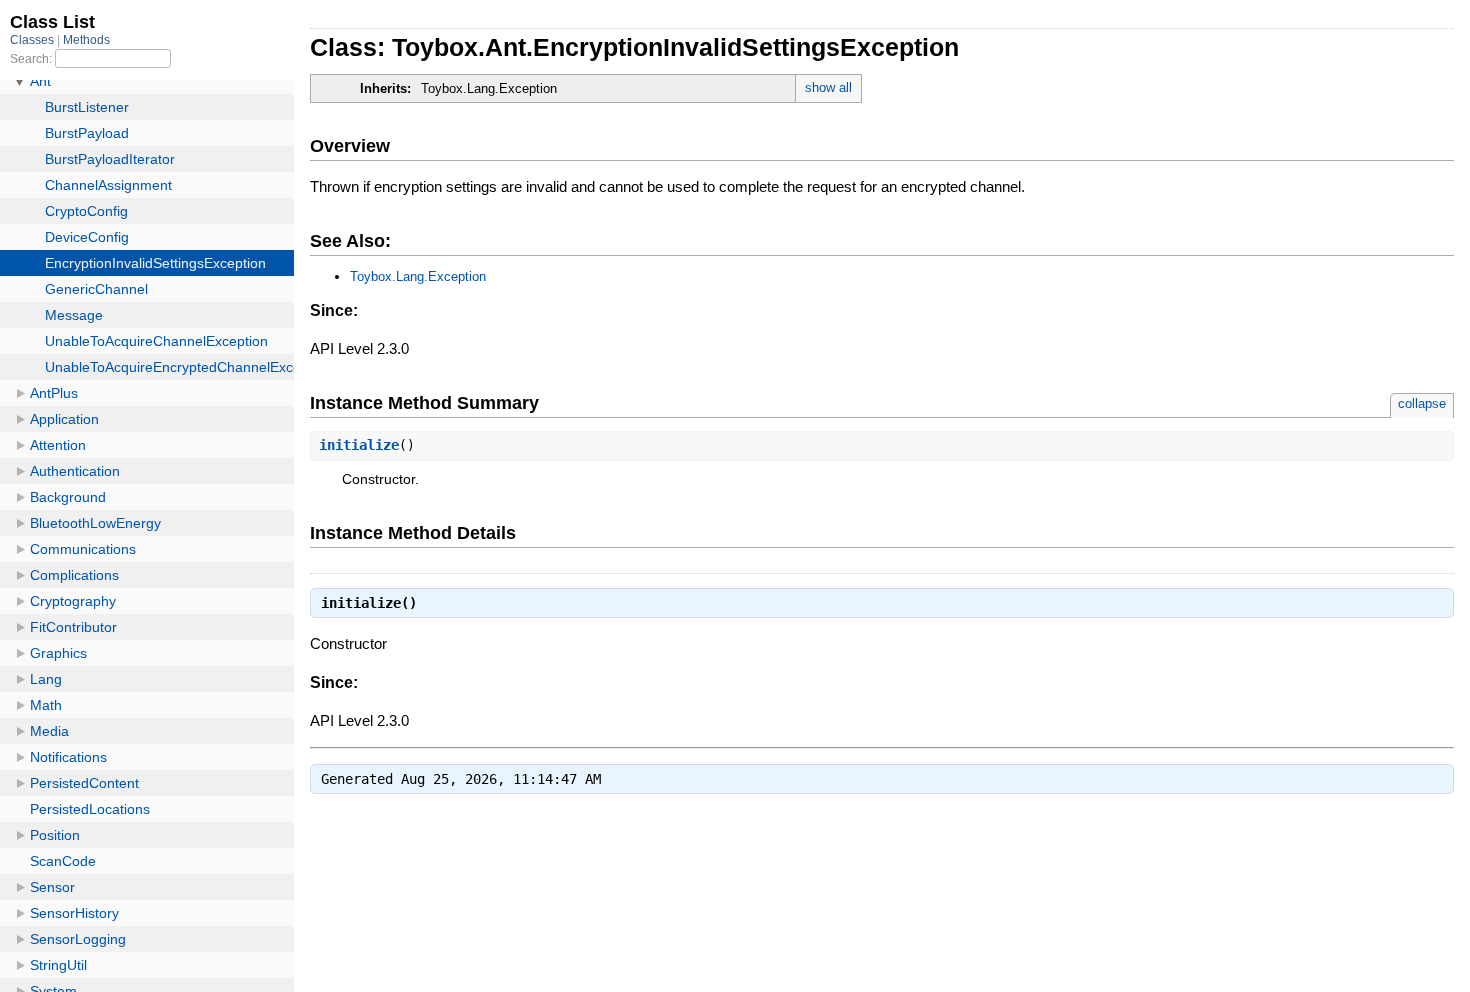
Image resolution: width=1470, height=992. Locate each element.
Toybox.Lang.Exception (418, 276)
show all (828, 87)
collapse (1422, 403)
